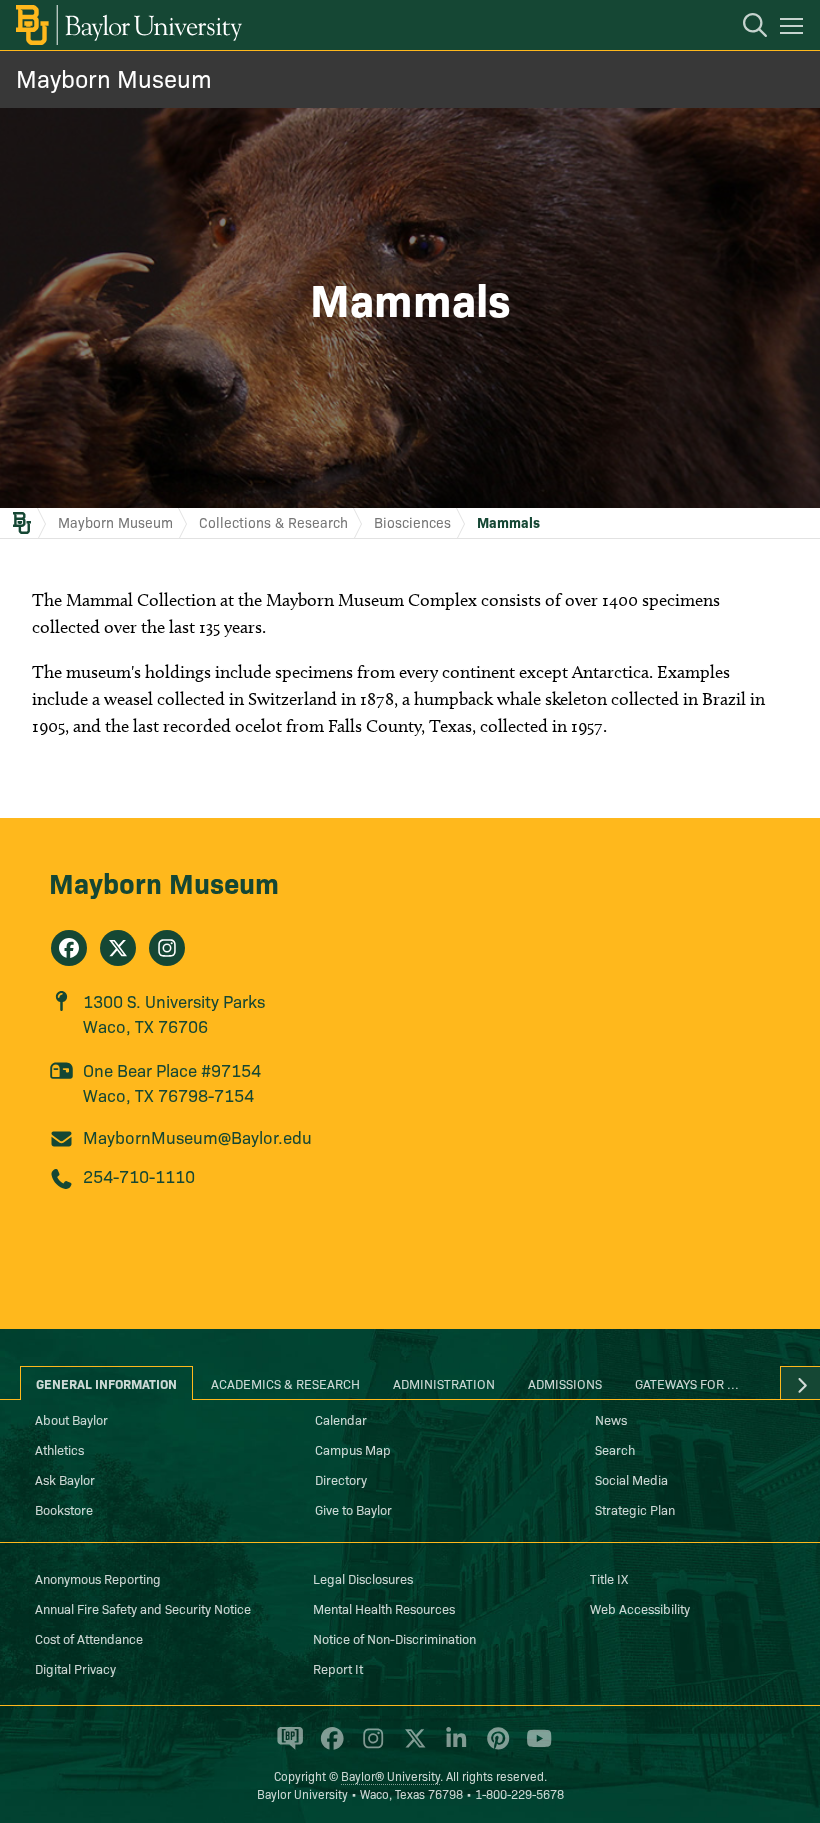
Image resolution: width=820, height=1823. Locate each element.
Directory (341, 1479)
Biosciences (412, 522)
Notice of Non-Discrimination (394, 1638)
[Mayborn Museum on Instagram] (167, 948)
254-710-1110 (139, 1175)
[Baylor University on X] (411, 1747)
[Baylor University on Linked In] (452, 1747)
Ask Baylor (65, 1479)
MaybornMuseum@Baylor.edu (197, 1136)
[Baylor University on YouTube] (534, 1747)
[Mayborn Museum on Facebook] (69, 948)
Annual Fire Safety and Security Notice (143, 1608)
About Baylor (71, 1419)
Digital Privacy (75, 1668)
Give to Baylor (353, 1509)
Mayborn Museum (114, 77)
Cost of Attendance (89, 1638)
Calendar (341, 1419)
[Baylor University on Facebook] (328, 1747)
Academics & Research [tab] (285, 1383)
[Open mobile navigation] (794, 29)
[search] (745, 28)
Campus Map (353, 1449)
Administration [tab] (444, 1383)
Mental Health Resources (384, 1608)
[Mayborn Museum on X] (118, 948)
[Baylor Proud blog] (286, 1747)
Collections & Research (273, 522)
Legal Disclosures (363, 1578)
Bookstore (64, 1509)
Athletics (59, 1449)
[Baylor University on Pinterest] (494, 1747)
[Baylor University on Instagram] (369, 1747)
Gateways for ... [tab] (687, 1383)
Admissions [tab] (565, 1383)
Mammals (508, 522)
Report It (338, 1668)
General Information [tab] (106, 1383)
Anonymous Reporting (98, 1578)
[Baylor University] (127, 25)
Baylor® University (390, 1775)
